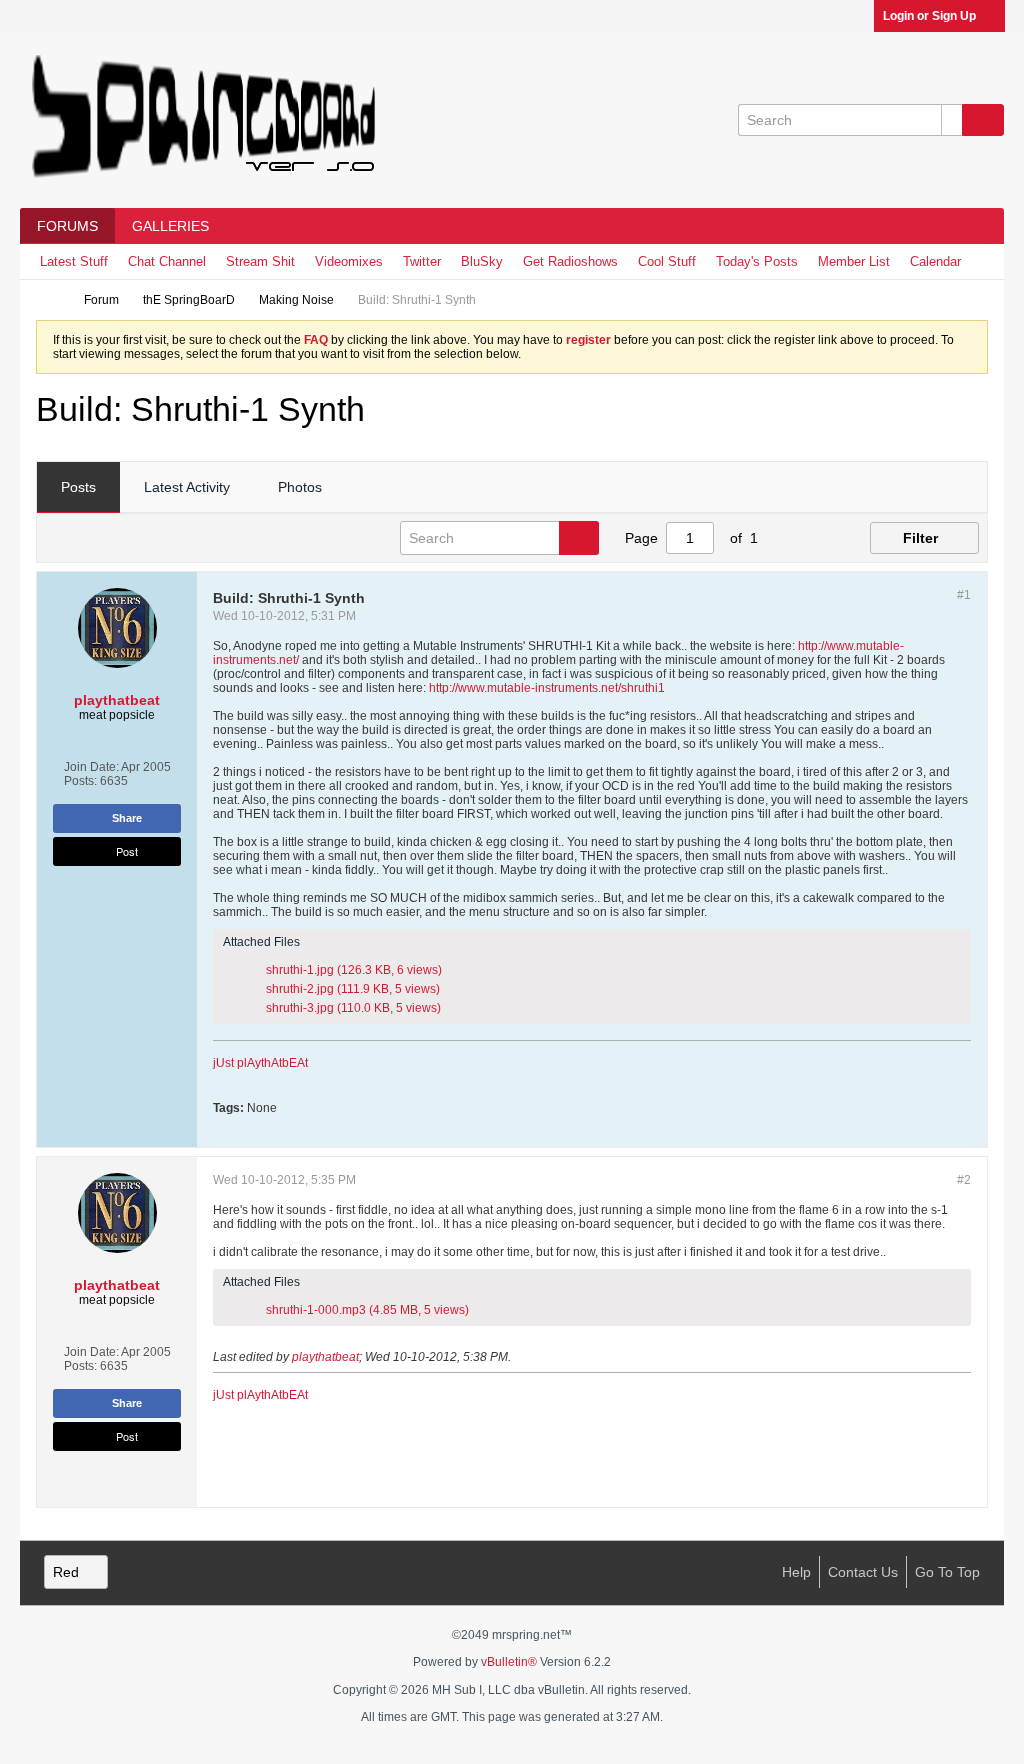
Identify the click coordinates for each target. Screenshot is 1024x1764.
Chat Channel (167, 261)
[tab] (78, 488)
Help (796, 1572)
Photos (300, 487)
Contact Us (863, 1572)
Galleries (170, 226)
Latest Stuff (74, 261)
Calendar (935, 261)
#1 (964, 595)
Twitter (422, 261)
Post (127, 851)
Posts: (80, 781)
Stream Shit (260, 261)
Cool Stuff (667, 261)
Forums (67, 226)
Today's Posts (757, 261)
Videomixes (349, 261)
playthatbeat (325, 1357)
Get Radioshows (570, 261)
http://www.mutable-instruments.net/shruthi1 (547, 688)
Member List (854, 261)
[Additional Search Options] (952, 120)
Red (66, 1572)
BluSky (482, 261)
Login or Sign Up (929, 16)
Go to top (947, 1572)
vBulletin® (509, 1662)
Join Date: (91, 767)
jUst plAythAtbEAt (260, 1063)
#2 (964, 1180)
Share (127, 818)
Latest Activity (187, 487)
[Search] (983, 120)
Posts (78, 487)
